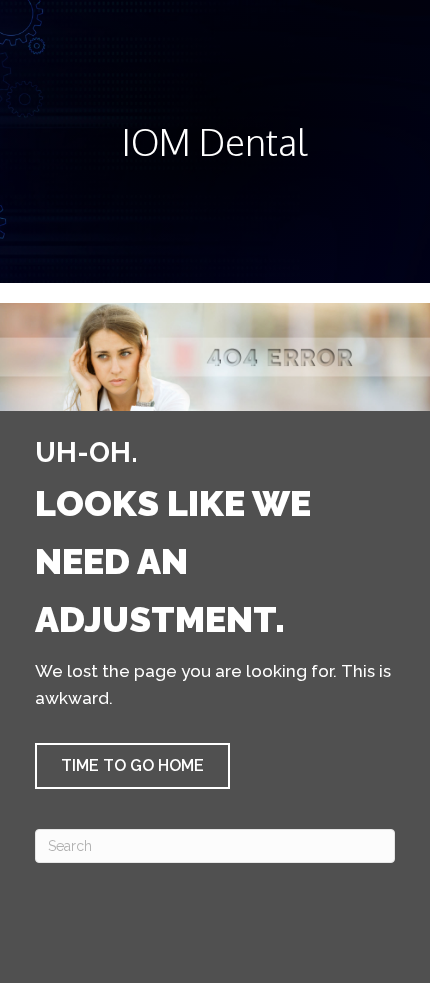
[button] (132, 766)
